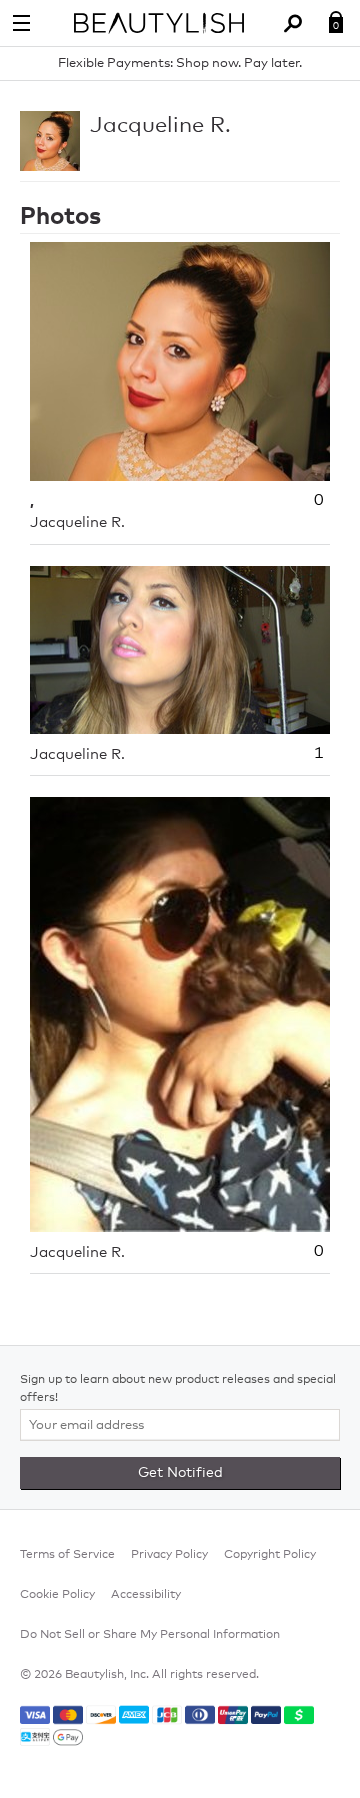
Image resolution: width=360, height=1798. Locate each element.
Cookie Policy (57, 1595)
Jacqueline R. (160, 126)
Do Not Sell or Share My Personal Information (150, 1635)
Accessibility (146, 1595)
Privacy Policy (169, 1555)
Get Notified (180, 1473)
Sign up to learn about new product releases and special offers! (178, 1389)
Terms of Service (67, 1555)
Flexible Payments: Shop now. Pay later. (180, 63)
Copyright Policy (270, 1555)
